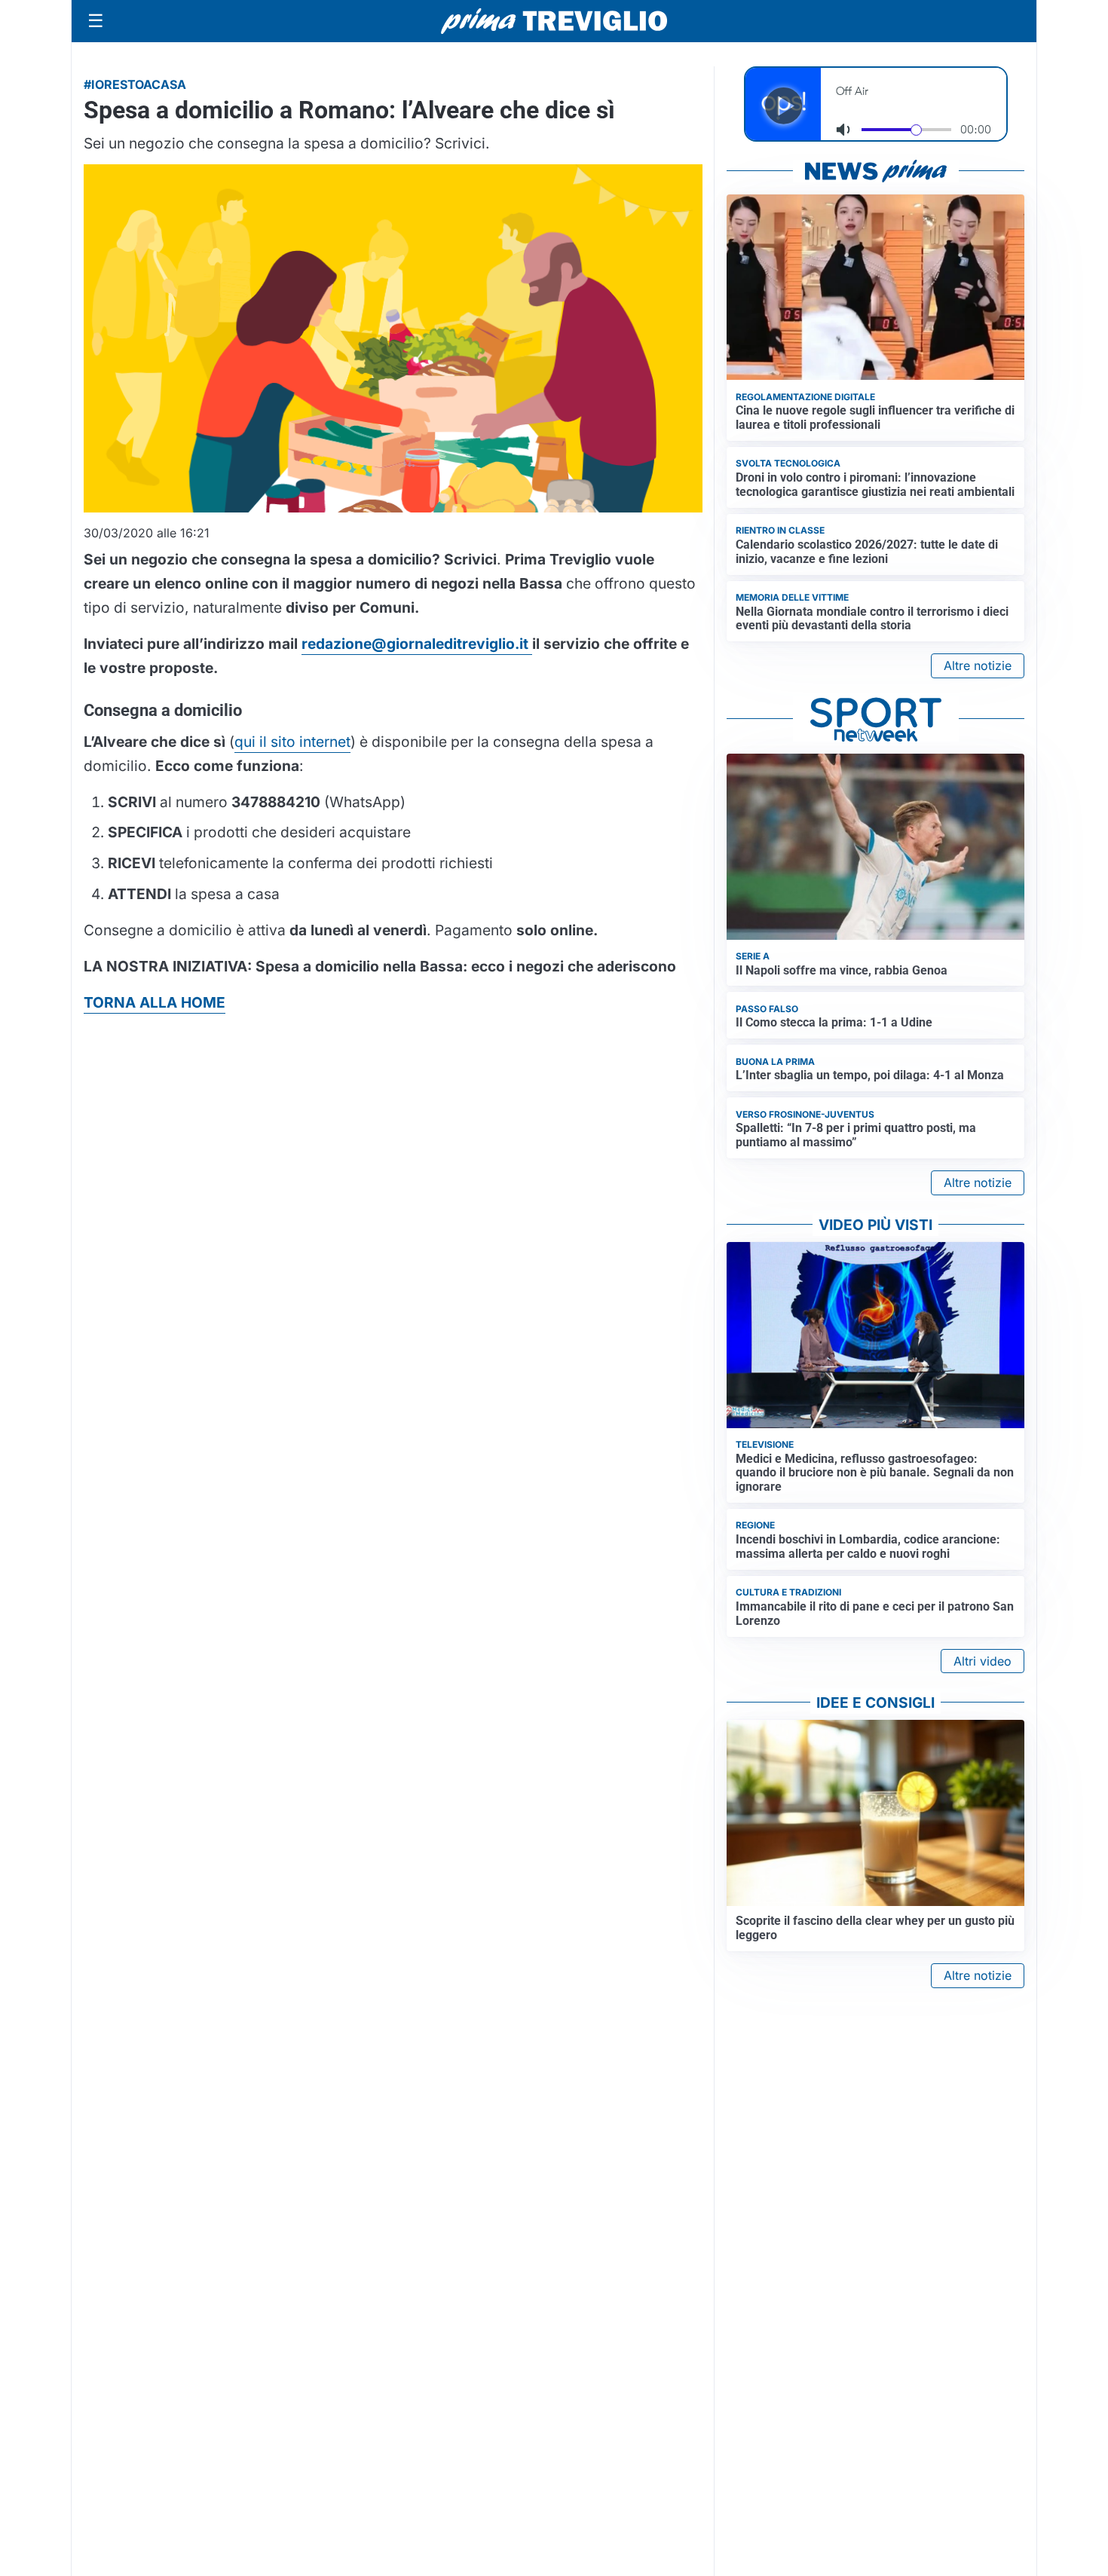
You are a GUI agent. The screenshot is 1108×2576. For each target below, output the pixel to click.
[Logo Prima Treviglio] (554, 21)
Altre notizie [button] (978, 665)
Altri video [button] (983, 1661)
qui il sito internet (292, 742)
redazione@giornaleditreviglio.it (417, 644)
